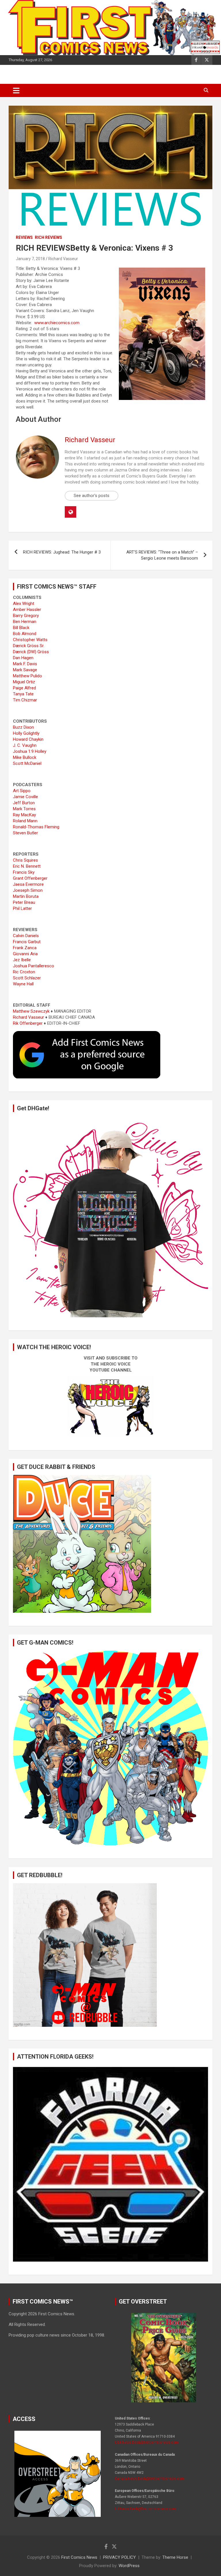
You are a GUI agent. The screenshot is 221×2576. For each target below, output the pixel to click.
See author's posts (92, 496)
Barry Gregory (26, 616)
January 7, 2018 (30, 259)
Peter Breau (24, 902)
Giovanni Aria (25, 954)
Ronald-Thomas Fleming (36, 827)
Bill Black (21, 628)
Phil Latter (22, 908)
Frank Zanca (25, 948)
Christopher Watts (30, 640)
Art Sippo (22, 791)
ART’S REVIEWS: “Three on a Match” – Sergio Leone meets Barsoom (162, 555)
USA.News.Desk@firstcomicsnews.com (147, 2442)
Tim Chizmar (25, 700)
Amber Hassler (27, 610)
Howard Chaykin (28, 739)
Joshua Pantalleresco (34, 966)
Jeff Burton (24, 803)
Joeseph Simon (28, 890)
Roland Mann (25, 821)
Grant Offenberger (30, 878)
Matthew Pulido (27, 676)
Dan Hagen (23, 658)
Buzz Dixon (23, 727)
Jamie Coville (25, 797)
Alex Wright (24, 604)
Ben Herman (25, 622)
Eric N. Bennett (27, 866)
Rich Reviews (48, 237)
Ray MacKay (24, 815)
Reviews (24, 237)
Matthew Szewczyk (31, 1011)
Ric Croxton (24, 972)
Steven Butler (25, 833)
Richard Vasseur (63, 259)
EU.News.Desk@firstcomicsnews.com (145, 2509)
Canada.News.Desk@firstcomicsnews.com (149, 2479)
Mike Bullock (25, 757)
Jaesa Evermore (28, 884)
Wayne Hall (23, 984)
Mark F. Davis (25, 664)
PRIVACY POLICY (119, 2557)
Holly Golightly (26, 733)
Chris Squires (25, 860)
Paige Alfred (24, 688)
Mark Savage (25, 670)
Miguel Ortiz (24, 682)
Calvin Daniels (26, 936)
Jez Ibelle (22, 960)
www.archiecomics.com (57, 323)
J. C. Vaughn (25, 745)
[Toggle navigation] (16, 90)
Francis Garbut (27, 942)
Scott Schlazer (27, 978)
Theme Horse (175, 2557)
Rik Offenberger (28, 1023)
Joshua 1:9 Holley (30, 751)
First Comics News (79, 2557)
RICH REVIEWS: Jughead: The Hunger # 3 (62, 552)
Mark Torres (24, 809)
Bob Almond (25, 634)
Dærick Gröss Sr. (29, 646)
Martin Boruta (26, 896)
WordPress (129, 2566)
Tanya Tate (23, 694)
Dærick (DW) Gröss (31, 652)
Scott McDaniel (27, 763)
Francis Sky (24, 872)
